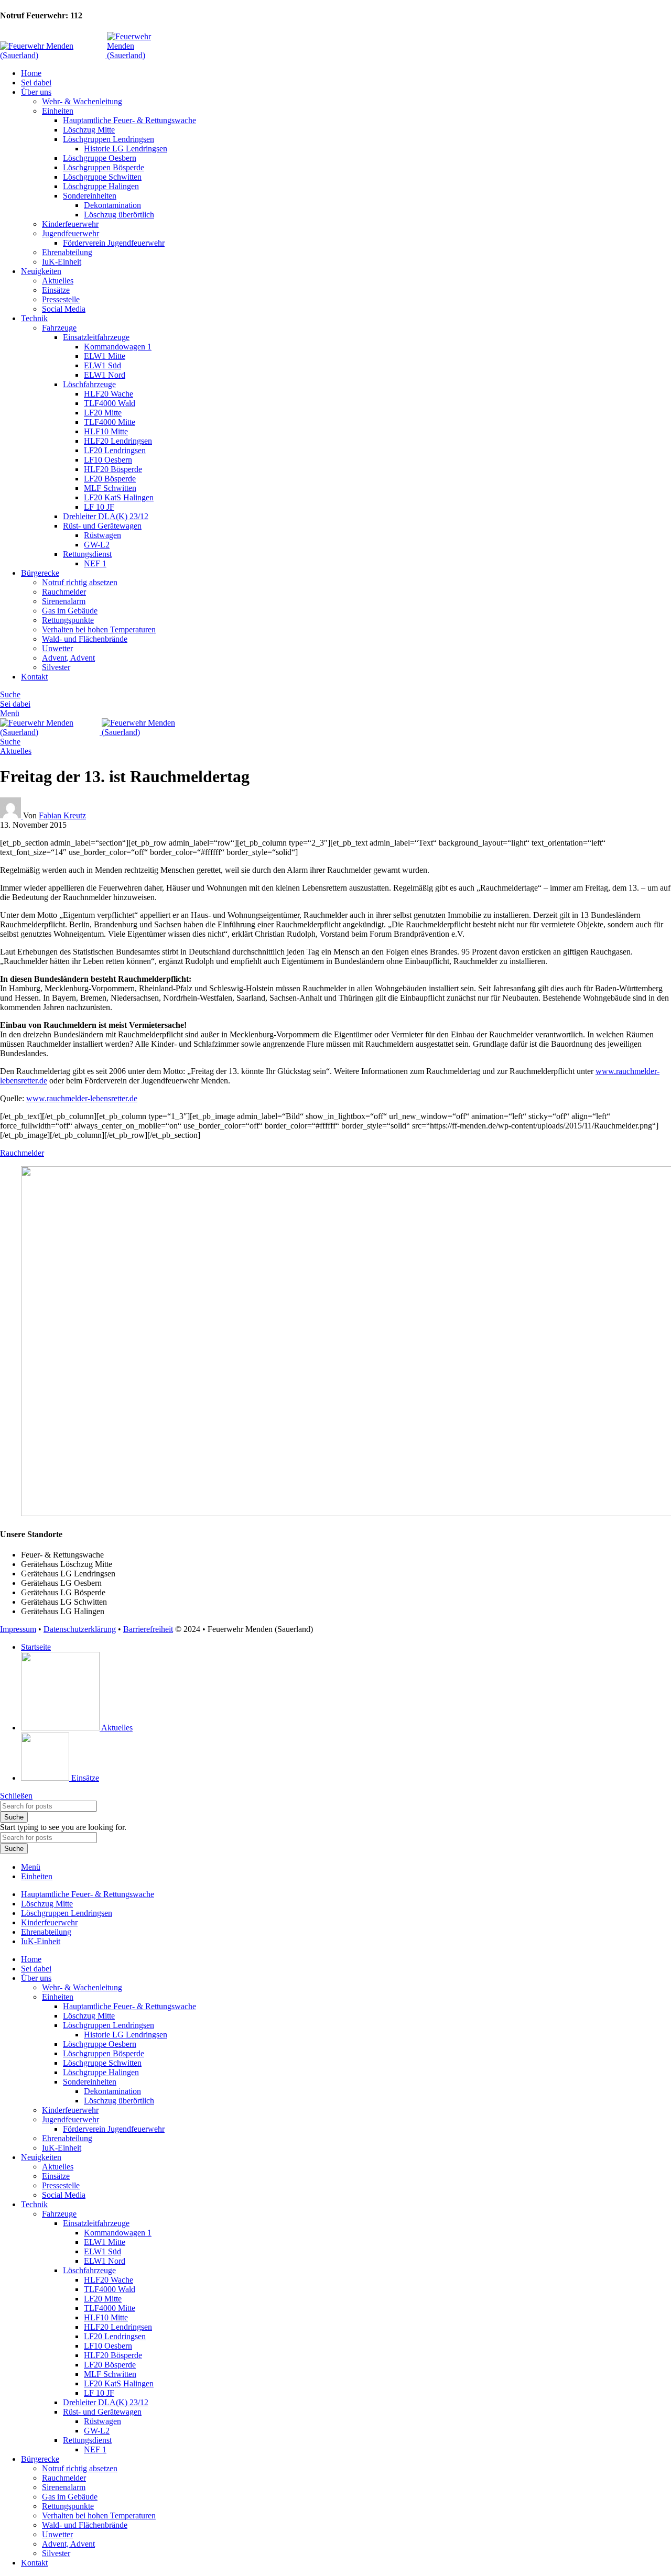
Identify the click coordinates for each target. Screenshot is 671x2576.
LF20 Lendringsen (115, 450)
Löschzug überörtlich (119, 215)
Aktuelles (58, 281)
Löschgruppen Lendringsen (109, 139)
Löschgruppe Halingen (101, 186)
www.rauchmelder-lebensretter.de (82, 1098)
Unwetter (57, 648)
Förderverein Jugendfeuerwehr (114, 243)
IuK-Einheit (62, 262)
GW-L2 (97, 545)
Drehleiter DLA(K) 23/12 (106, 516)
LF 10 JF (99, 507)
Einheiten (58, 111)
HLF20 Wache (109, 394)
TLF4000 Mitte (110, 422)
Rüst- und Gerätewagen (102, 526)
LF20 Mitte (103, 413)
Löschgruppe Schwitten (102, 177)
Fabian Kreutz (62, 815)
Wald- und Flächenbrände (85, 639)
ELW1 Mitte (105, 356)
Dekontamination (112, 205)
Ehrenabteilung (67, 252)
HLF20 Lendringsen (118, 441)
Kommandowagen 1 (118, 347)
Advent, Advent (68, 658)
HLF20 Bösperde (113, 469)
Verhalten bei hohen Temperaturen (99, 629)
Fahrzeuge (59, 328)
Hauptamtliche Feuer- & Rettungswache (129, 120)
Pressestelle (61, 299)
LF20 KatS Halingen (119, 497)
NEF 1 (95, 563)
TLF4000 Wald (110, 403)
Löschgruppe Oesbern (100, 158)
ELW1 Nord (105, 375)
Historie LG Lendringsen (126, 149)
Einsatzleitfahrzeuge (96, 337)
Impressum (18, 1629)
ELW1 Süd (102, 365)
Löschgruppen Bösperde (104, 167)
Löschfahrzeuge (89, 384)
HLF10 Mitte (106, 431)
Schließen (16, 1796)
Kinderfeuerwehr (70, 224)
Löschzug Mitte (89, 130)
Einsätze (56, 290)
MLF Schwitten (110, 488)
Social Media (64, 309)
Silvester (56, 667)
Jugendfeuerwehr (71, 233)
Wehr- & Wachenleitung (82, 101)
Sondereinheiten (90, 196)
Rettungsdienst (87, 554)
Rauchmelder (64, 592)
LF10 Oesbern (108, 460)
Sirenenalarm (64, 601)
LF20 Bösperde (110, 479)
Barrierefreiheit (148, 1629)
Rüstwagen (102, 535)
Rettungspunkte (68, 620)
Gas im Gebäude (70, 611)
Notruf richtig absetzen (80, 582)
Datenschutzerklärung (80, 1629)
